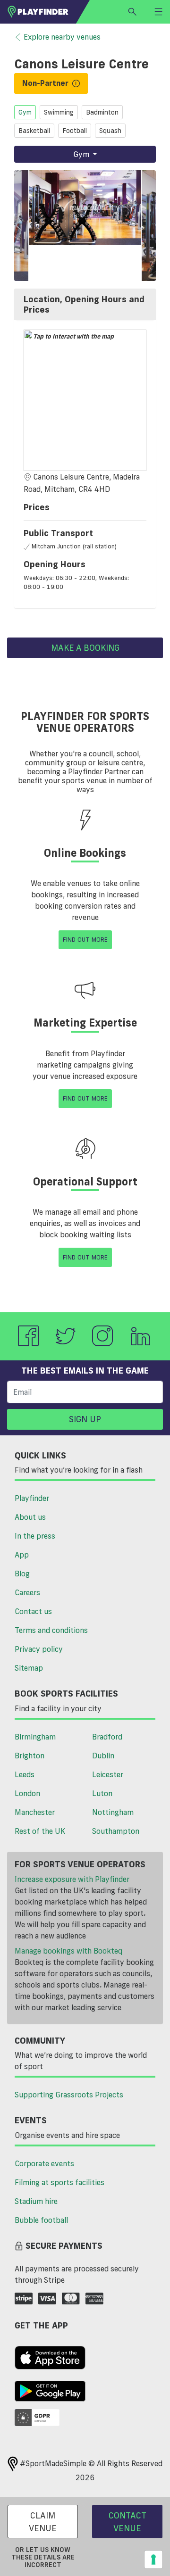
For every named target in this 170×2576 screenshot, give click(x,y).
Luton (102, 1793)
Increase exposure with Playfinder (72, 1879)
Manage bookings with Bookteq (68, 1951)
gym (25, 112)
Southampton (116, 1831)
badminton (102, 112)
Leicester (108, 1774)
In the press (35, 1536)
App (22, 1555)
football (75, 131)
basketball (34, 131)
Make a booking (85, 647)
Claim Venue (43, 2522)
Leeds (25, 1774)
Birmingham (35, 1737)
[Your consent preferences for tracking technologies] (153, 2559)
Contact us (33, 1611)
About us (30, 1517)
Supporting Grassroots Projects (69, 2095)
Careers (27, 1592)
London (27, 1793)
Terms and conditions (51, 1630)
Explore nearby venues (62, 37)
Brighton (30, 1756)
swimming (59, 112)
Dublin (103, 1756)
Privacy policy (39, 1649)
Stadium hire (36, 2201)
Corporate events (44, 2163)
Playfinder (32, 1498)
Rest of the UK (40, 1831)
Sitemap (29, 1668)
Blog (22, 1574)
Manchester (35, 1812)
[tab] (85, 304)
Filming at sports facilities (59, 2182)
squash (110, 131)
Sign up (85, 1419)
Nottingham (113, 1812)
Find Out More (85, 939)
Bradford (107, 1737)
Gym (82, 154)
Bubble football (41, 2220)
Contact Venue (127, 2522)
